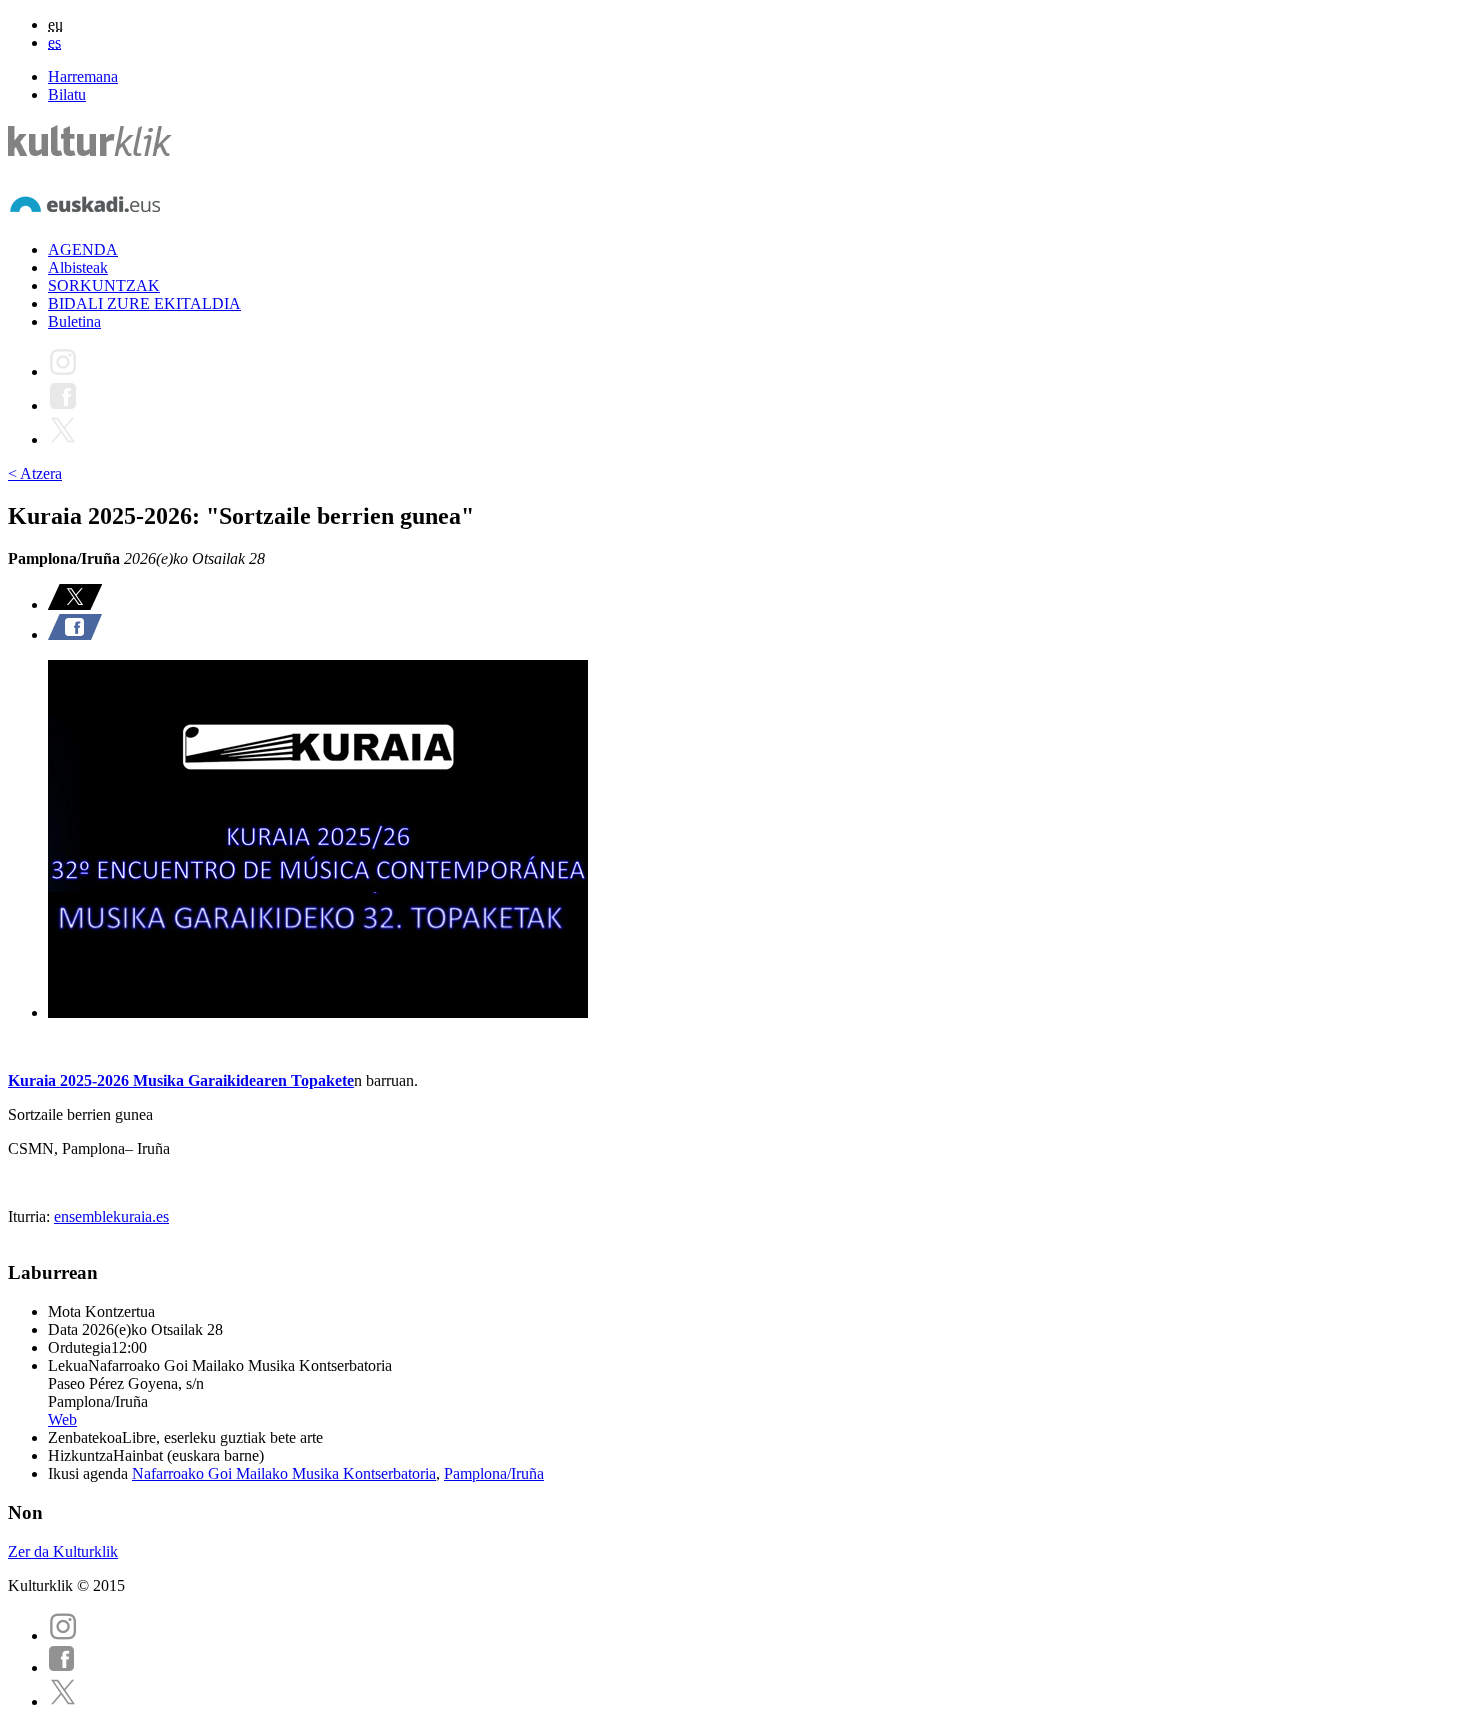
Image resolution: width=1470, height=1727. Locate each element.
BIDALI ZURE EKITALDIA (144, 303)
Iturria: (31, 1216)
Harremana (83, 76)
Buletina (74, 321)
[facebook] (62, 1667)
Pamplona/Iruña (494, 1473)
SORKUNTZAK (104, 285)
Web (62, 1419)
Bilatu (67, 94)
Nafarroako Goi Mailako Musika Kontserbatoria (284, 1473)
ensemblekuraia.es (111, 1216)
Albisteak (78, 267)
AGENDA (83, 249)
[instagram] (63, 1635)
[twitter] (63, 1701)
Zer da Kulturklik (63, 1551)
